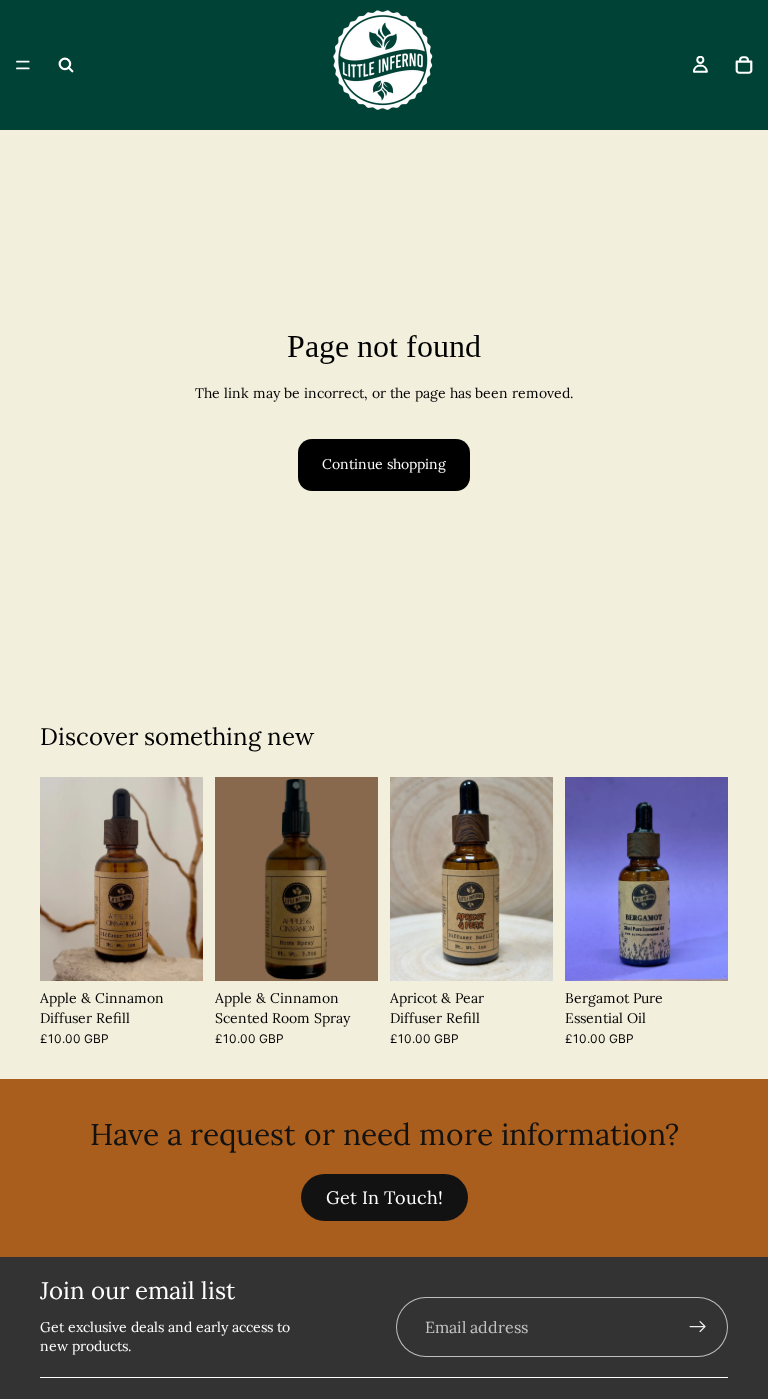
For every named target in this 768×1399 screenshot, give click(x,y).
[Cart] (744, 65)
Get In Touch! (384, 1197)
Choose (189, 949)
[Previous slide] (62, 879)
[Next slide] (181, 879)
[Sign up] (698, 1327)
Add (364, 949)
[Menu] (23, 65)
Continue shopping (384, 464)
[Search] (66, 65)
